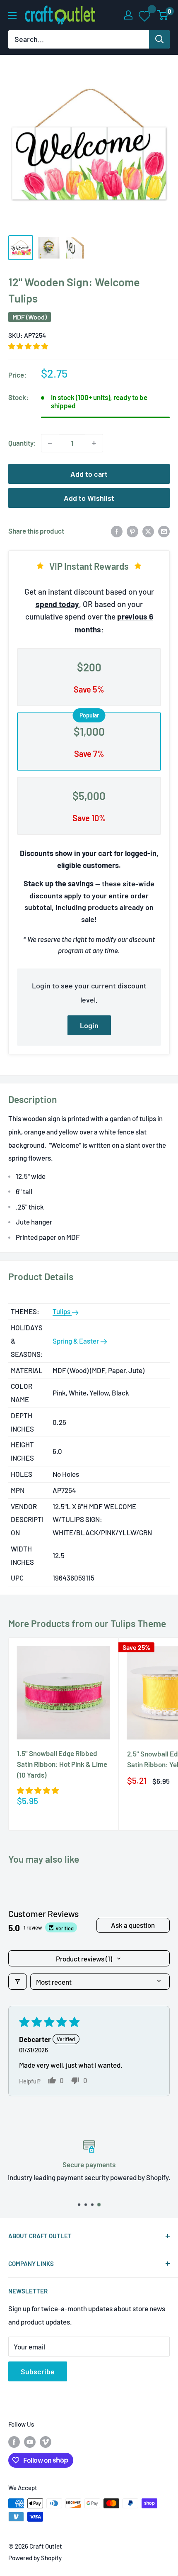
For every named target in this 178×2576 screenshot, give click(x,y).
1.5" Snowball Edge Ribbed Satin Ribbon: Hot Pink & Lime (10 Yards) (62, 1764)
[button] (28, 346)
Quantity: (22, 443)
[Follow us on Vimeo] (46, 2441)
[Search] (159, 39)
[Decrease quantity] (50, 443)
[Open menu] (12, 15)
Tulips (62, 1311)
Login (89, 1025)
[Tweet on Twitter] (148, 531)
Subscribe (38, 2371)
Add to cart (89, 474)
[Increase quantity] (94, 443)
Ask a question (133, 1925)
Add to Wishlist (89, 498)
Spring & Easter (76, 1341)
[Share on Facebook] (117, 531)
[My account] (128, 15)
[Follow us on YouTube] (30, 2441)
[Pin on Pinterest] (132, 531)
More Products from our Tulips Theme (87, 1623)
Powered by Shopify (35, 2558)
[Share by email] (164, 531)
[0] (163, 15)
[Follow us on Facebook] (14, 2441)
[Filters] (18, 1982)
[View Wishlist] (145, 15)
